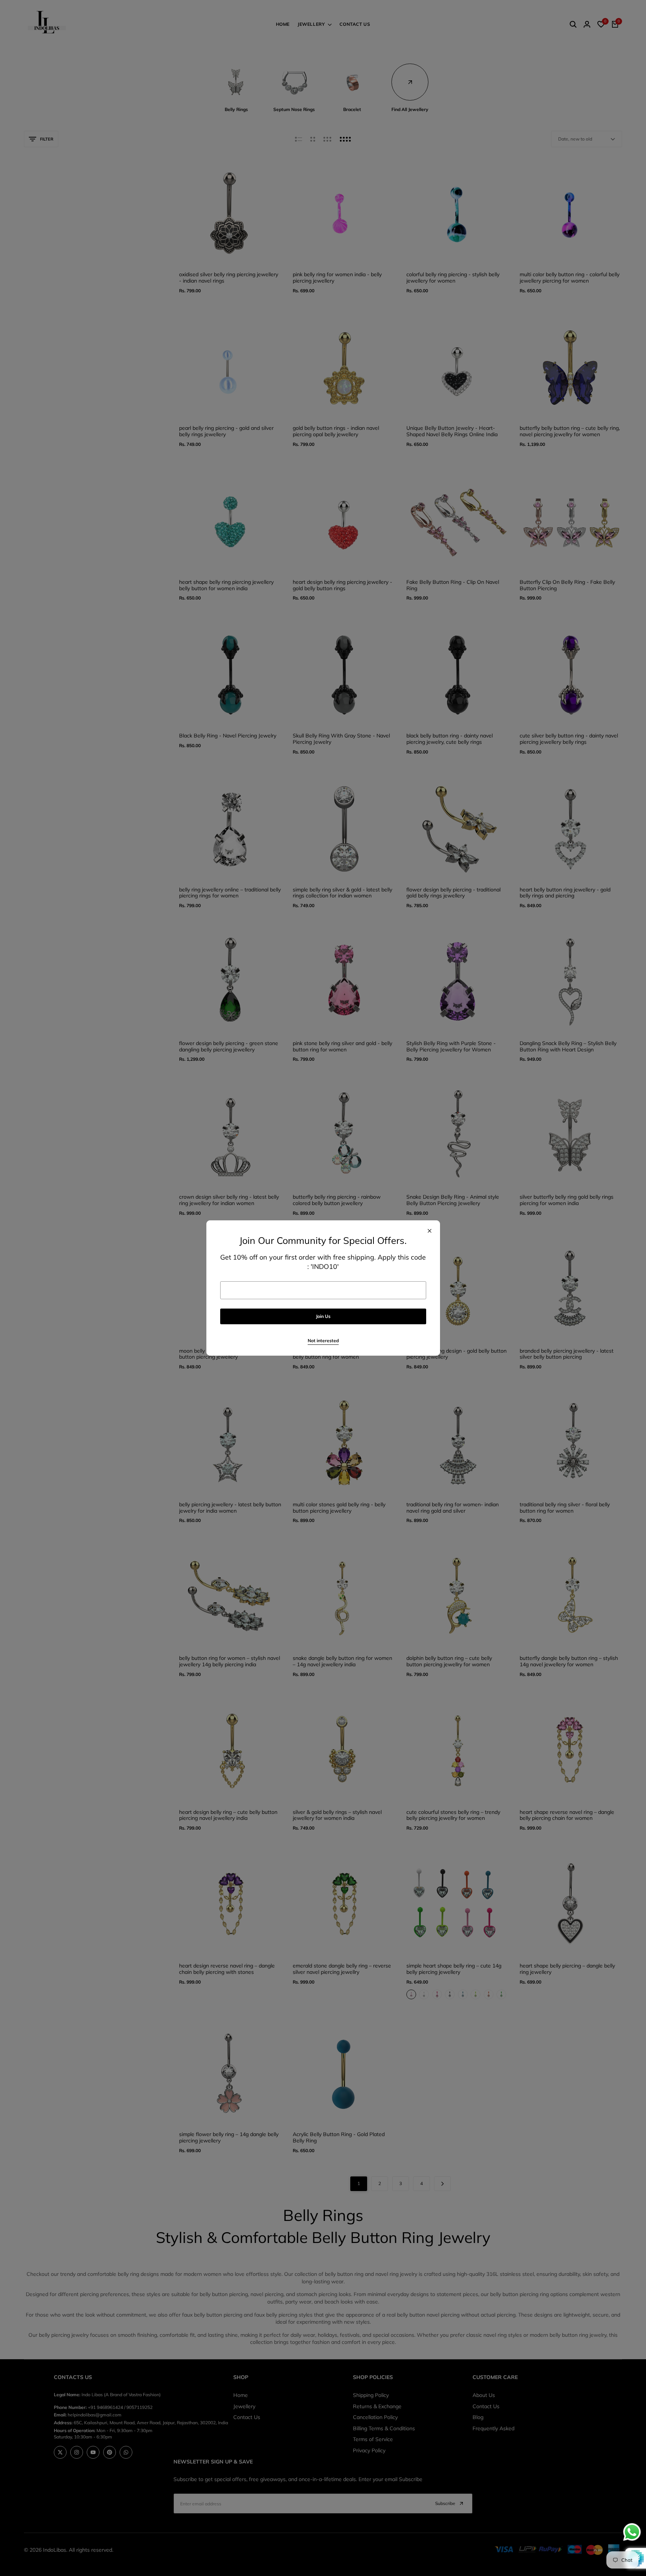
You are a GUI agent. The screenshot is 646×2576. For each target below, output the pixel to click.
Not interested (323, 1341)
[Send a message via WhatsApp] (632, 2532)
